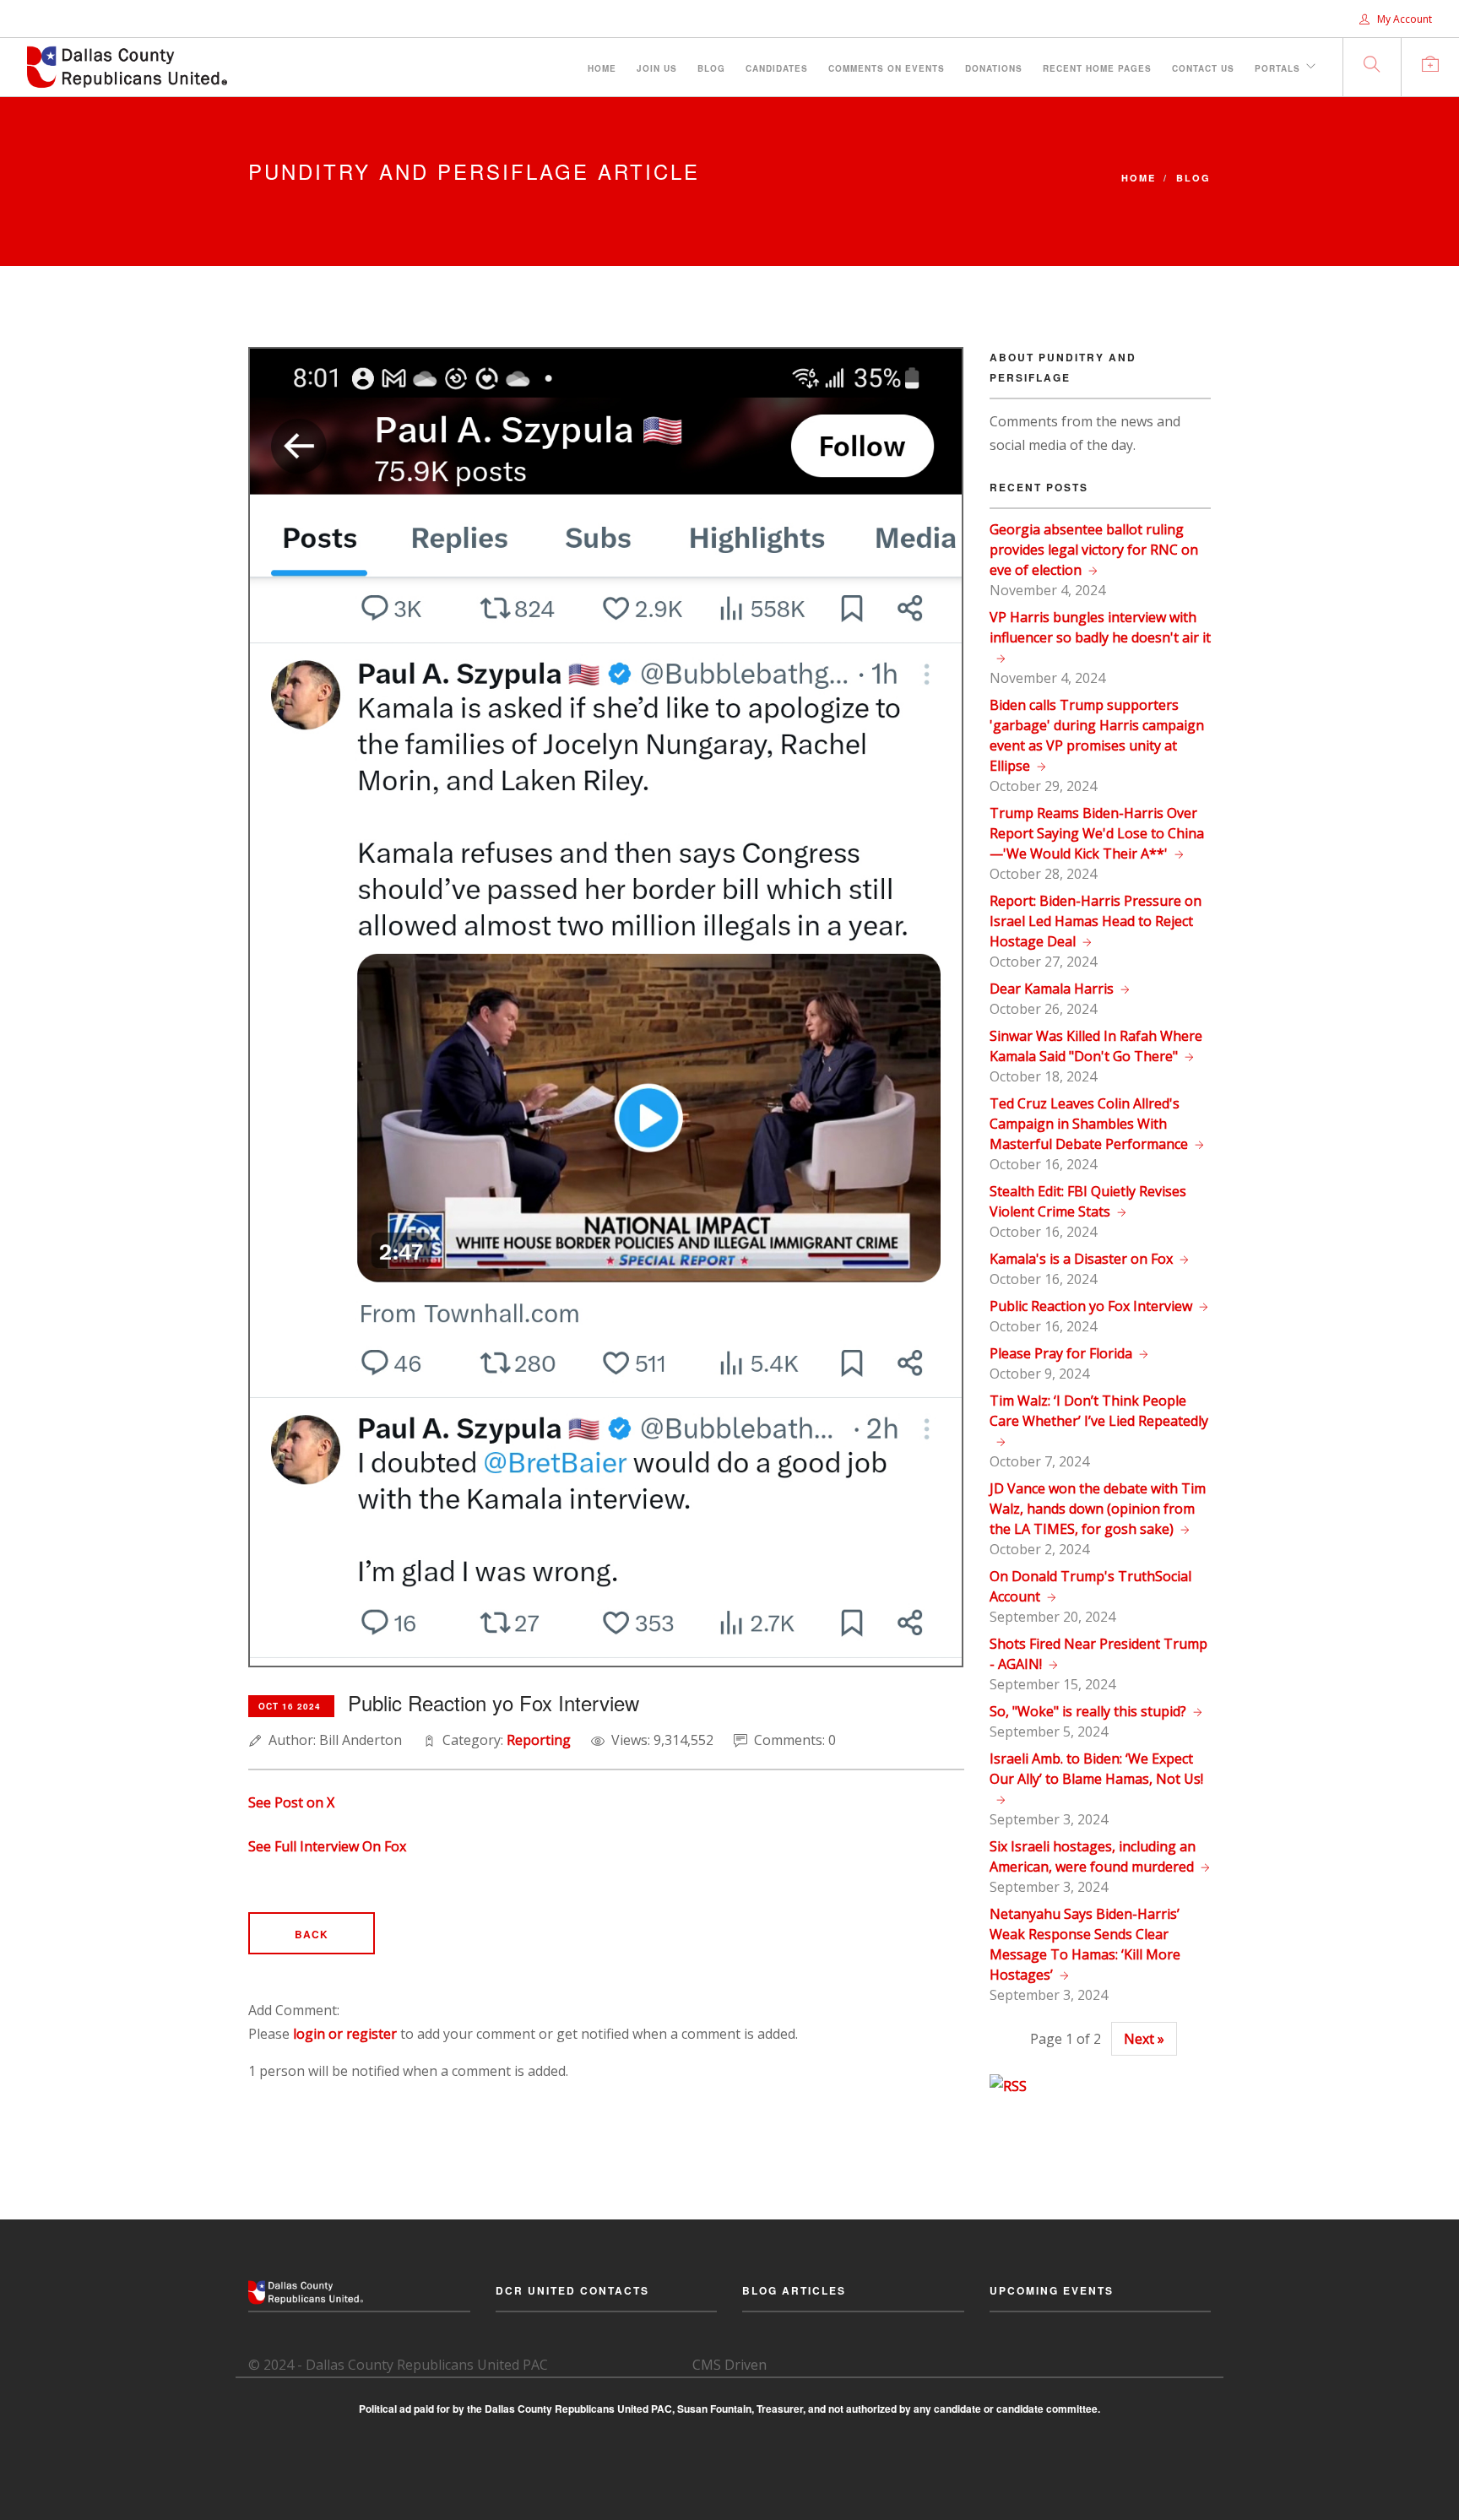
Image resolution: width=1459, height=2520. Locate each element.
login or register (345, 2034)
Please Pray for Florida (1061, 1353)
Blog (711, 68)
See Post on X (291, 1802)
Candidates (777, 68)
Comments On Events (887, 68)
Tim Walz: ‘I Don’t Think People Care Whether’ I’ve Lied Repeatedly (1099, 1411)
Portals (1277, 68)
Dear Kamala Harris (1052, 989)
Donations (994, 68)
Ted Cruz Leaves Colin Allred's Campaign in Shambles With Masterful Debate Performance (1089, 1124)
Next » (1144, 2039)
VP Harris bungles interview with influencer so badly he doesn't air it (1100, 627)
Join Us (657, 68)
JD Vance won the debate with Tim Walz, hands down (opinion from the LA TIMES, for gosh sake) (1098, 1509)
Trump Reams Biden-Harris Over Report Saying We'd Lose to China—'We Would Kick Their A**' (1097, 833)
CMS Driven (729, 2365)
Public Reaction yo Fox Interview (1091, 1306)
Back (312, 1934)
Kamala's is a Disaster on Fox (1081, 1259)
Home (602, 68)
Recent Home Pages (1097, 68)
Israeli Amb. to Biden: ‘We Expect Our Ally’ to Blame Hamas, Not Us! (1096, 1769)
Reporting (539, 1740)
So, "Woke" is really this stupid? (1088, 1711)
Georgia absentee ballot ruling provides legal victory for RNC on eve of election (1094, 550)
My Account (1403, 19)
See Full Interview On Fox (327, 1846)
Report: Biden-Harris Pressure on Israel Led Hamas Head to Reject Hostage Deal (1096, 921)
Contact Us (1203, 68)
